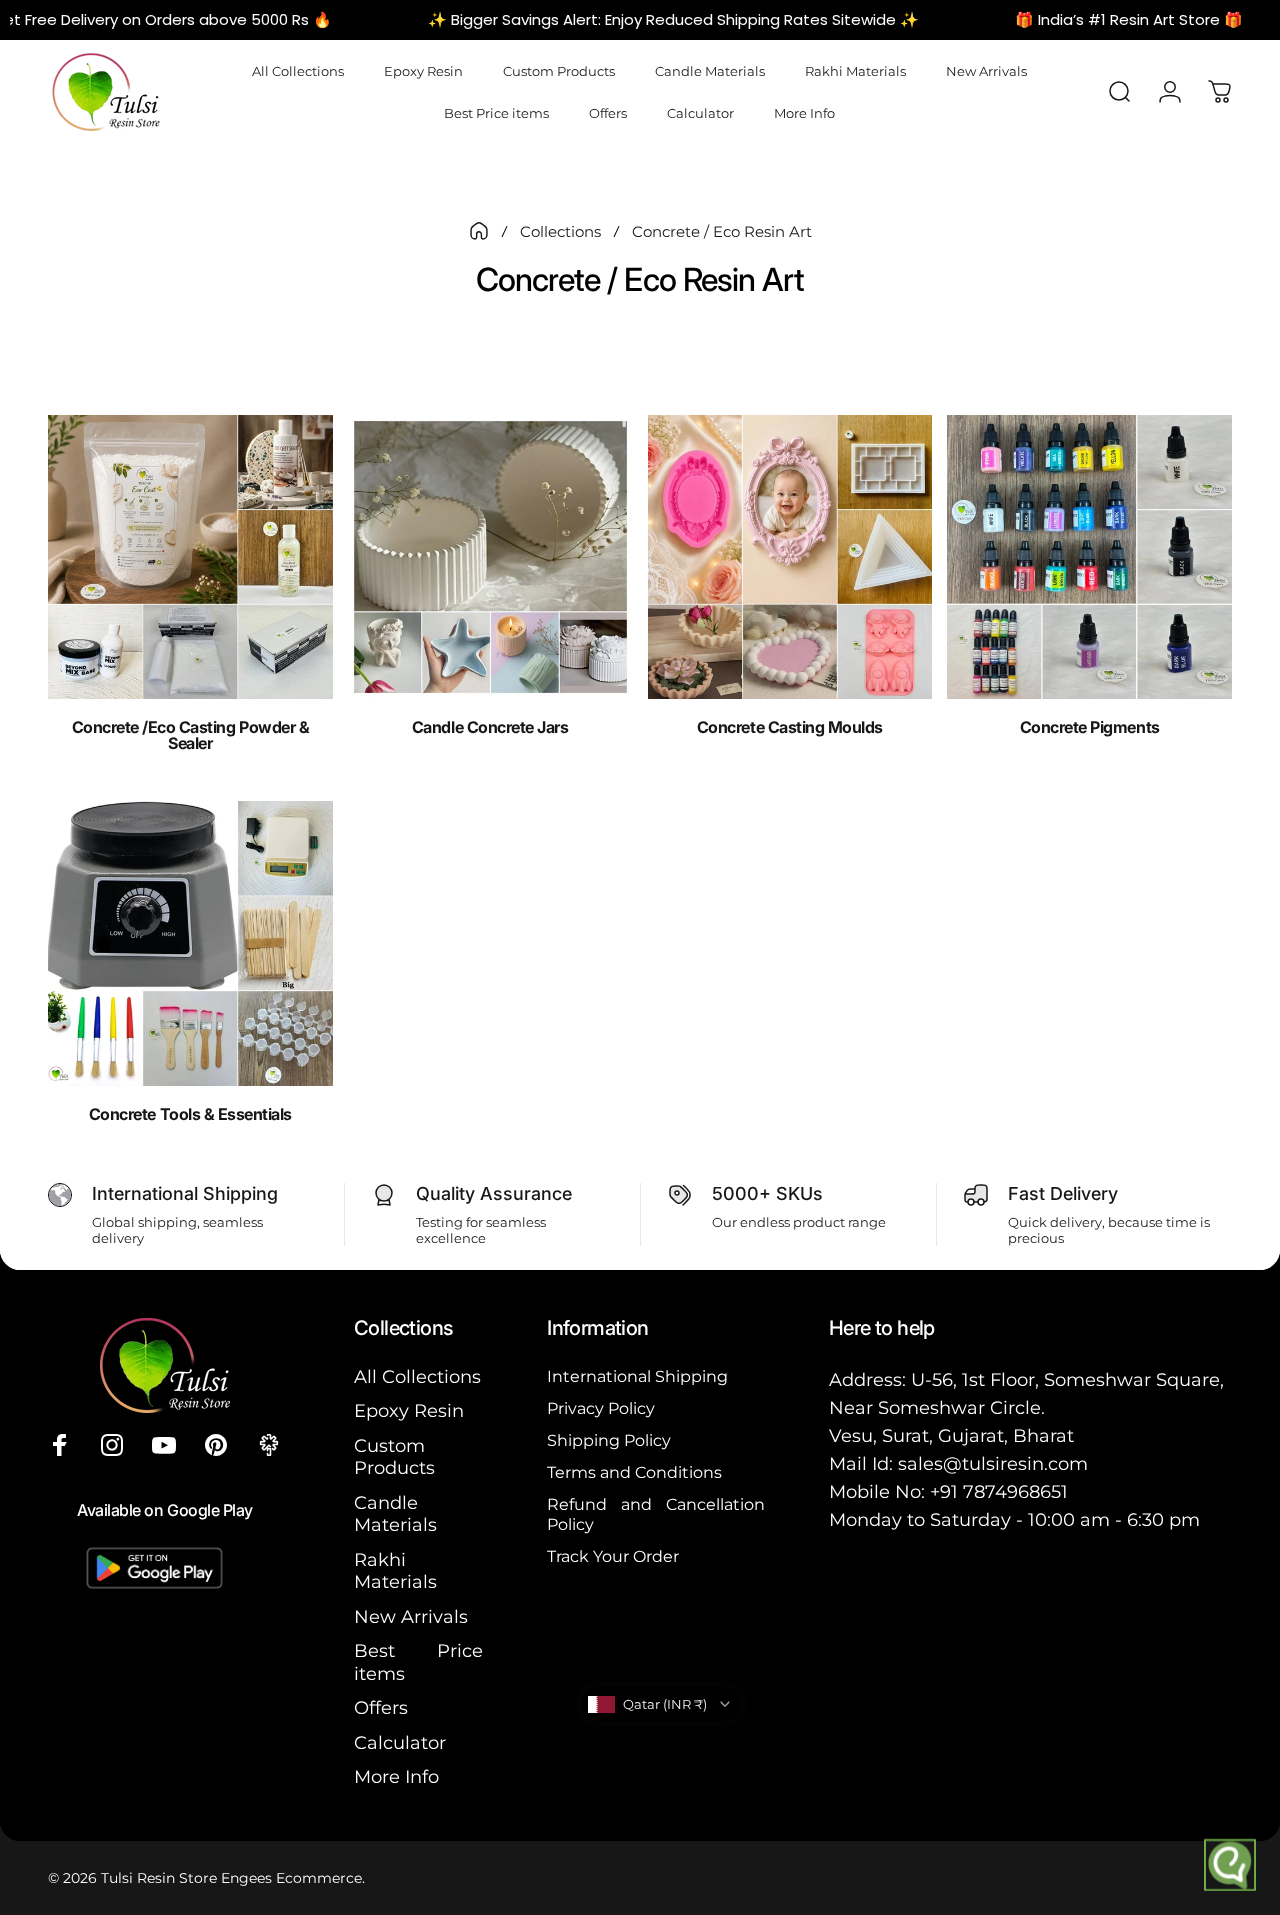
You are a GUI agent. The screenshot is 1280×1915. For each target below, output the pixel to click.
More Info (396, 1777)
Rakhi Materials (395, 1571)
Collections (560, 231)
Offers (381, 1708)
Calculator (400, 1743)
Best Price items (418, 1662)
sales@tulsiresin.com (993, 1464)
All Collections (417, 1377)
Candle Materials (395, 1514)
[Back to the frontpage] (479, 231)
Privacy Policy (601, 1408)
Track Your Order (613, 1556)
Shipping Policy (609, 1440)
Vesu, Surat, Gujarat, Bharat (951, 1436)
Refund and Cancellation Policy (656, 1514)
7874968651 (1015, 1492)
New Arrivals (411, 1617)
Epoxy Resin (409, 1411)
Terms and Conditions (634, 1472)
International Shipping (637, 1376)
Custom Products (394, 1457)
